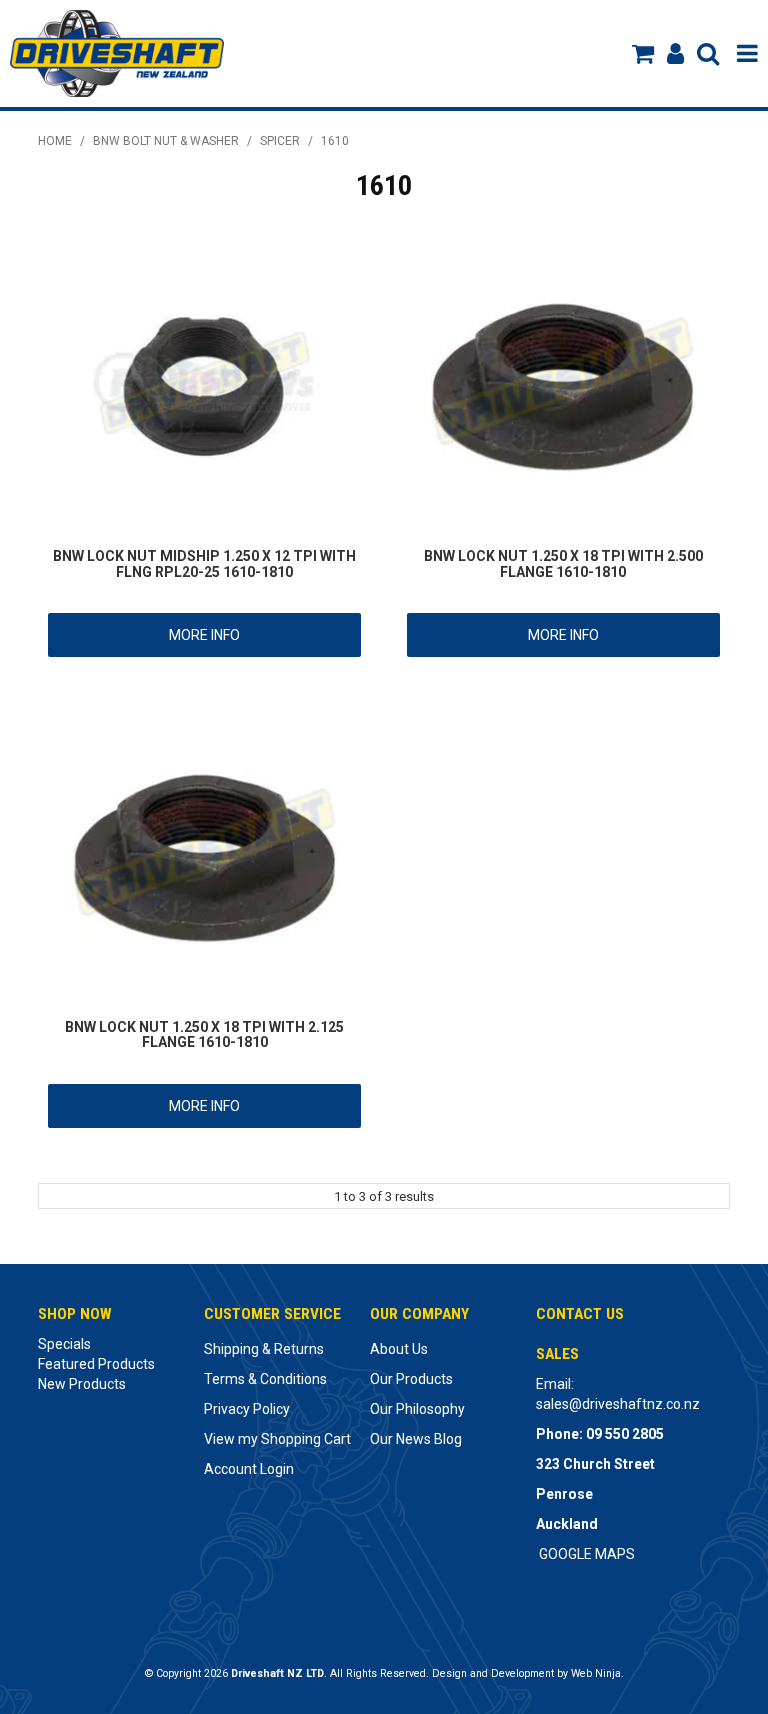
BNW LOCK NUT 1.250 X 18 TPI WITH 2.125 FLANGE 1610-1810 (204, 1034)
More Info (204, 635)
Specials (64, 1344)
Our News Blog (416, 1439)
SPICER (280, 141)
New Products (82, 1384)
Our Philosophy (417, 1409)
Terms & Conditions (265, 1379)
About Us (399, 1349)
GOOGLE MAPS (587, 1554)
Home (55, 141)
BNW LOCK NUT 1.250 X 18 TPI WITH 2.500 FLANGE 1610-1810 (563, 563)
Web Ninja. (597, 1673)
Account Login (249, 1469)
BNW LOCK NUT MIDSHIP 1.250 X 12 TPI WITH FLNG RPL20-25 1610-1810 (204, 563)
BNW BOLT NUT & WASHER (166, 141)
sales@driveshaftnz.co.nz (618, 1404)
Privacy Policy (247, 1409)
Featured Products (96, 1364)
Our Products (411, 1379)
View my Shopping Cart (277, 1439)
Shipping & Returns (264, 1349)
